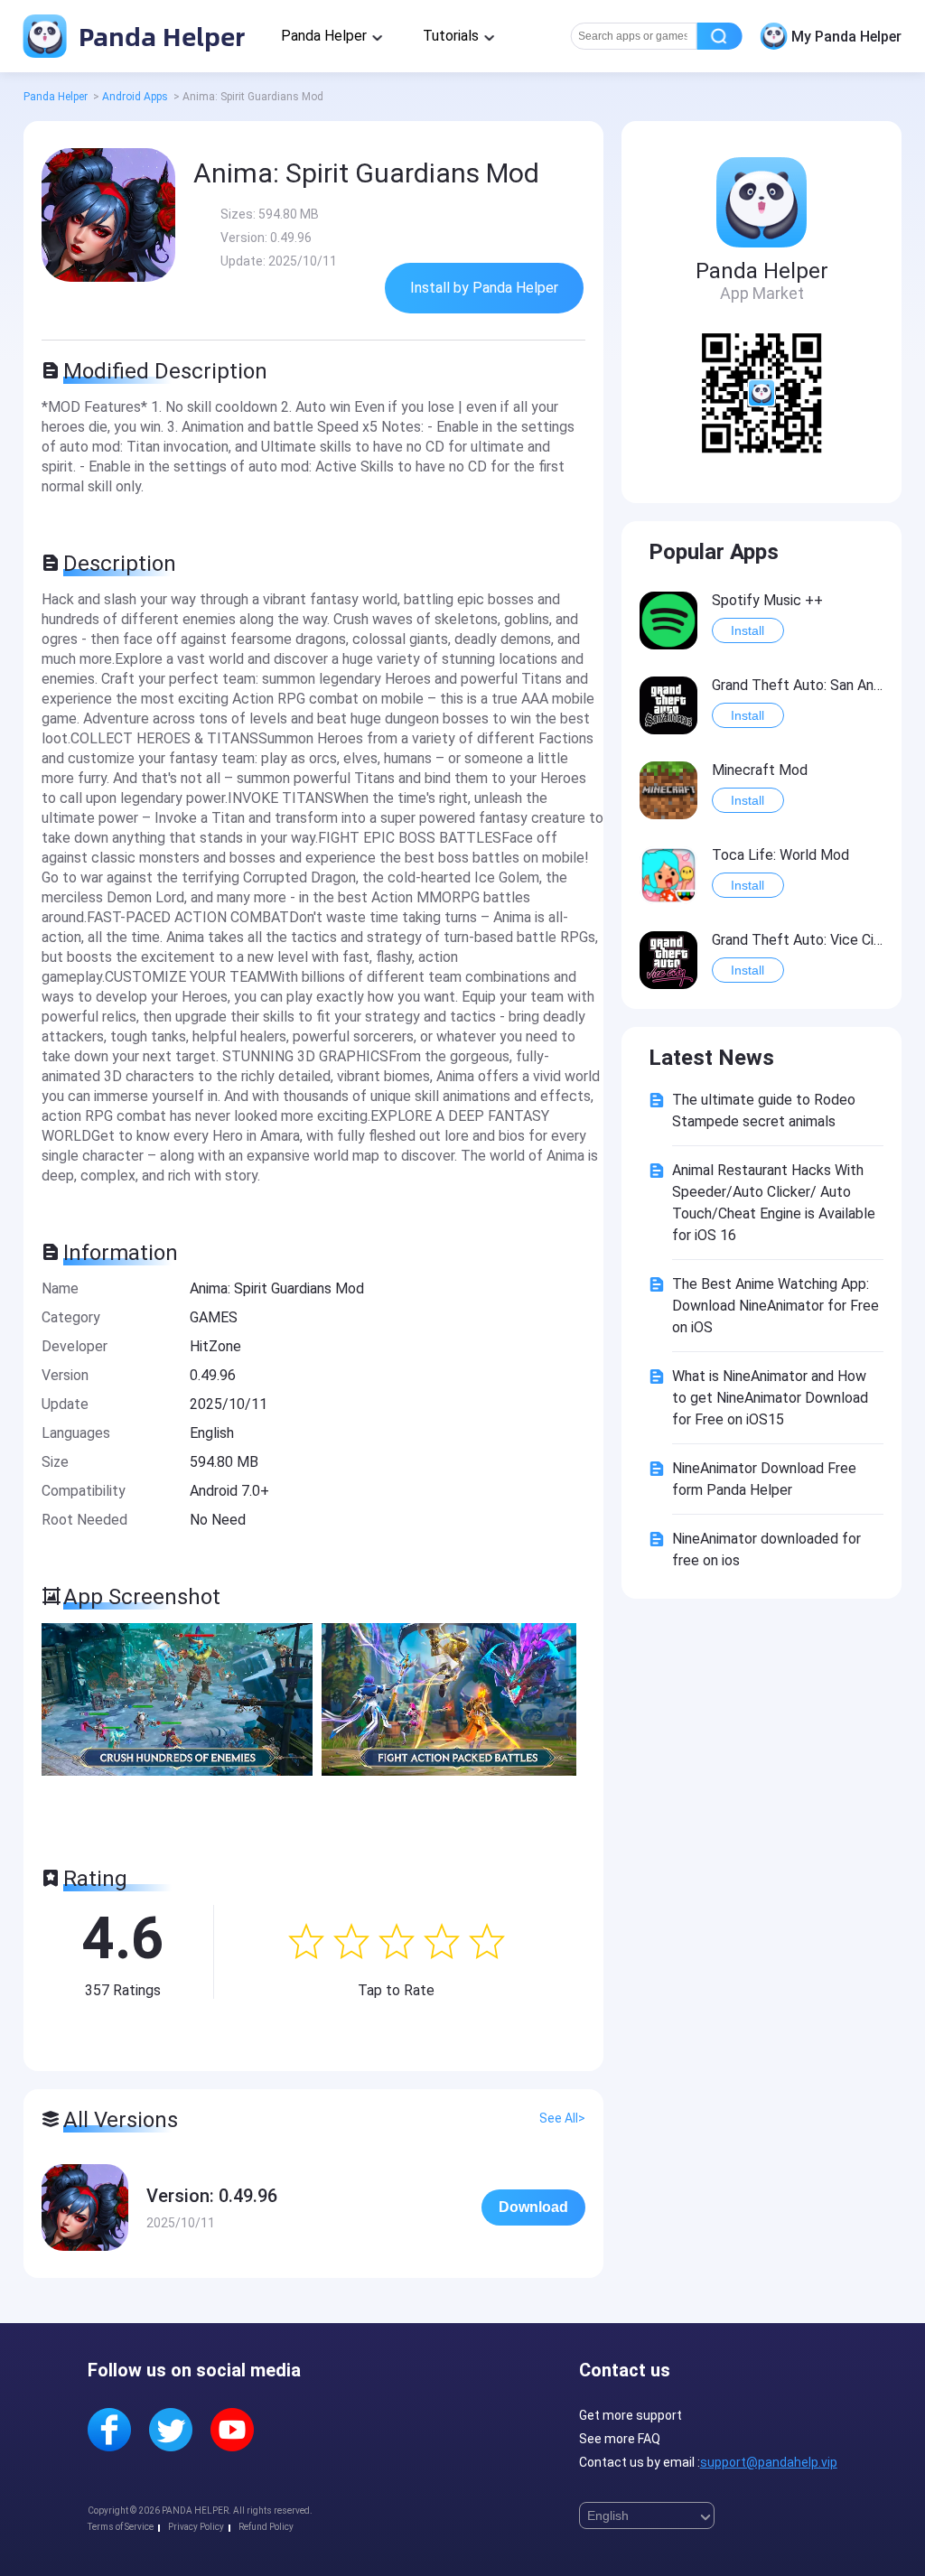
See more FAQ (620, 2439)
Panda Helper (159, 36)
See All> (562, 2118)
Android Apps (135, 97)
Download (533, 2207)
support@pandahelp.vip (769, 2462)
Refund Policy (266, 2527)
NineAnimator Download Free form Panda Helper (764, 1479)
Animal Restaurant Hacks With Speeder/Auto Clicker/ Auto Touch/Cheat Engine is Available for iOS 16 (774, 1203)
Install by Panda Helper (484, 288)
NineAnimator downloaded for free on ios (766, 1549)
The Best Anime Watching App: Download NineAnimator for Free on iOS (776, 1306)
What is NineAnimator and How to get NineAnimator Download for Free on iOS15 (770, 1398)
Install (747, 630)
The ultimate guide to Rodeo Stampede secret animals (764, 1111)
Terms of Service (121, 2527)
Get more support (631, 2415)
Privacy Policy (196, 2527)
